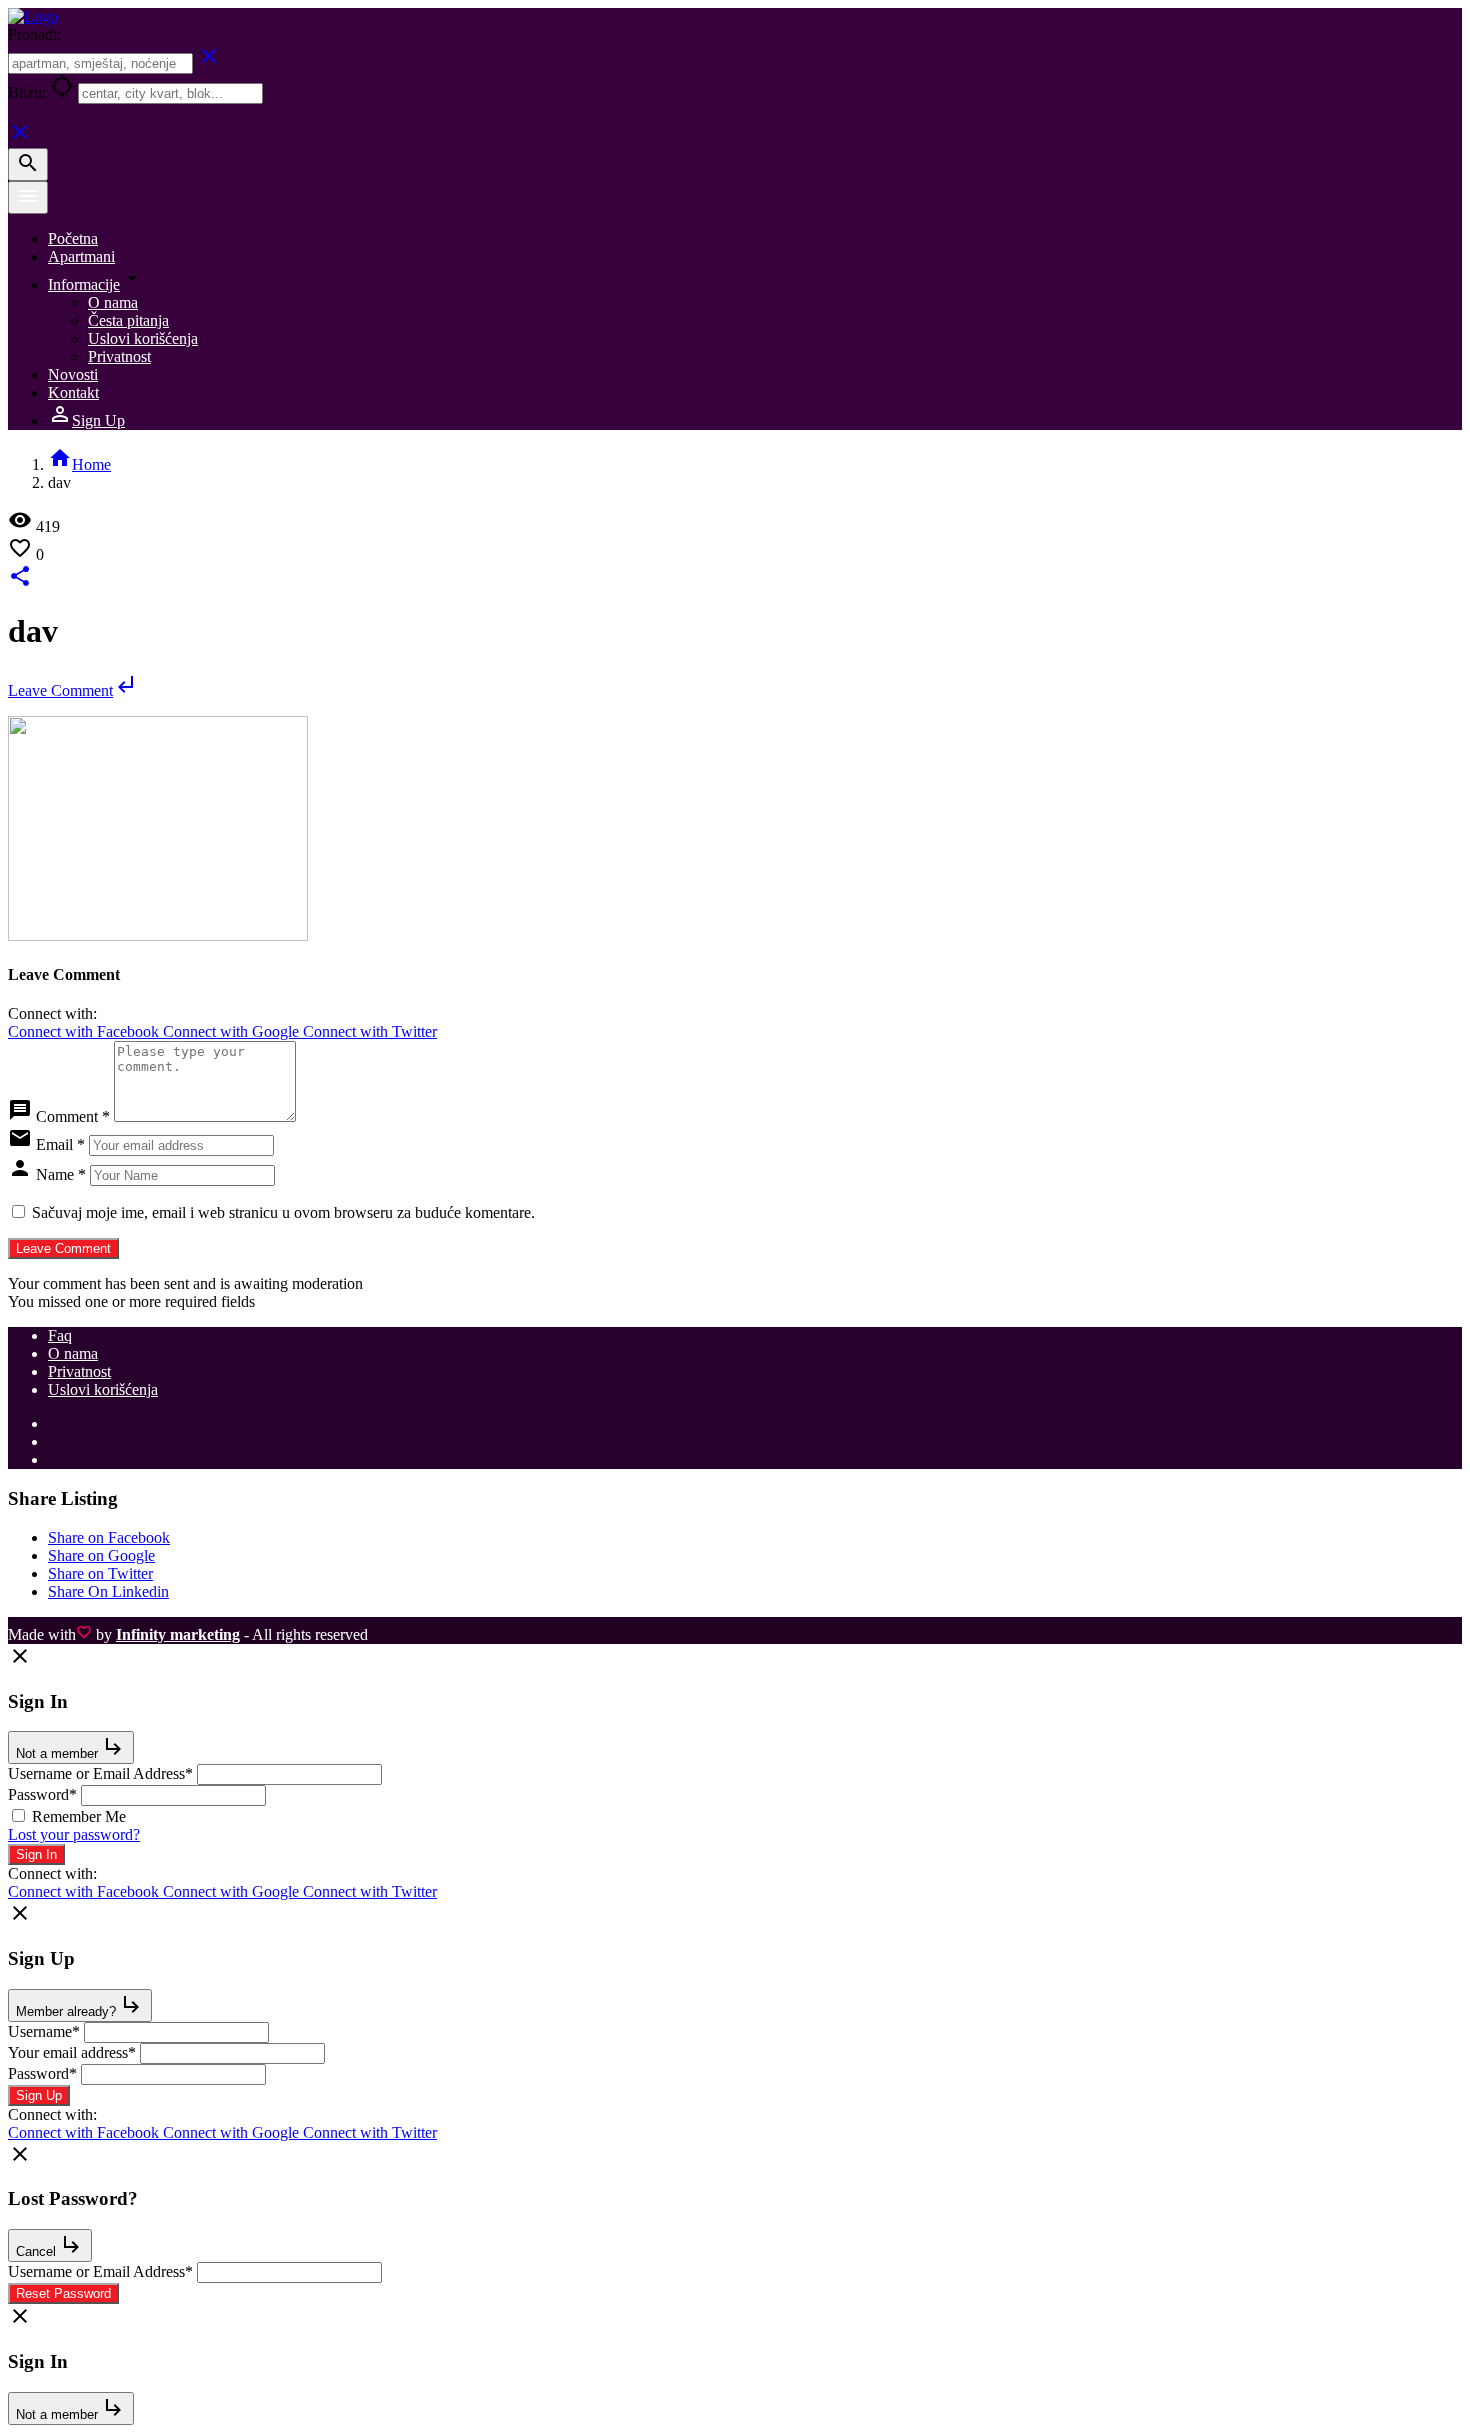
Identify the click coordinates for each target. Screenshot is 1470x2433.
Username (44, 2031)
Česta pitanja (128, 320)
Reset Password (63, 2293)
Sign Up (86, 420)
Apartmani (81, 256)
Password (42, 1794)
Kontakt (73, 392)
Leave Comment (72, 690)
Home (79, 464)
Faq (60, 1335)
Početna (73, 238)
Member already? (80, 2005)
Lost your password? (74, 1834)
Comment (73, 1116)
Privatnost (119, 356)
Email (60, 1144)
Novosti (73, 374)
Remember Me (79, 1816)
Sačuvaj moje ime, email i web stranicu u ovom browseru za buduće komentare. (283, 1212)
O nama (113, 302)
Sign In (36, 1854)
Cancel (50, 2245)
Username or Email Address (100, 1773)
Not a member (71, 1747)
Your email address (72, 2052)
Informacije (84, 284)
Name (61, 1174)
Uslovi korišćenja (143, 338)
